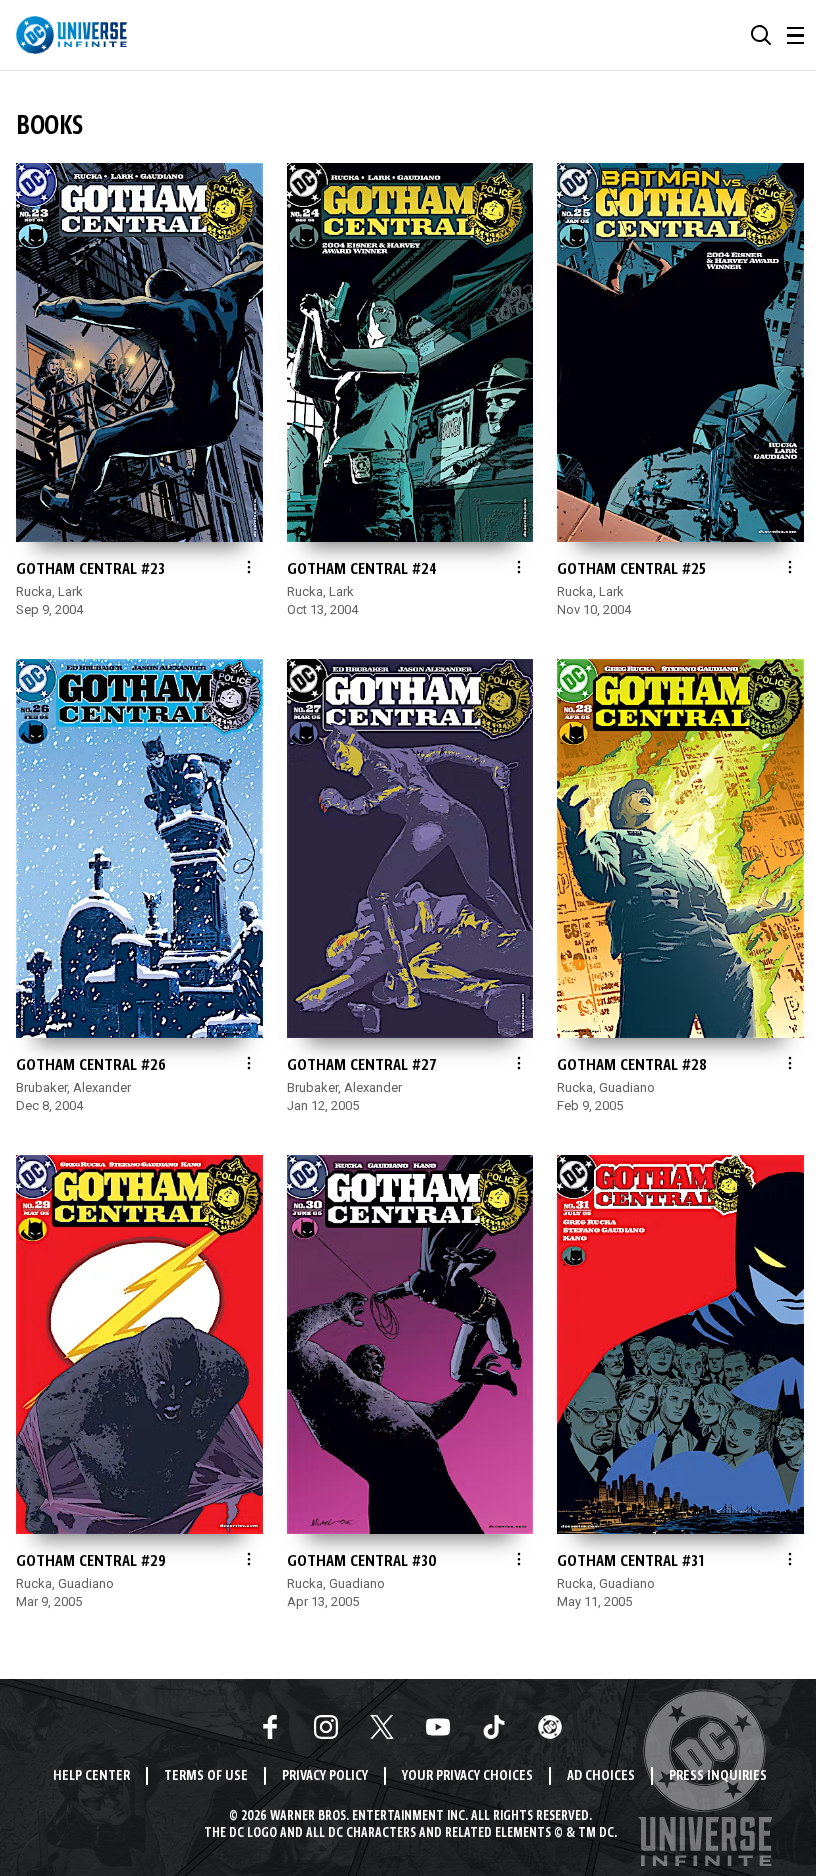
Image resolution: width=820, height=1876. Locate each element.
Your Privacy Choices (467, 1776)
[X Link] (382, 1727)
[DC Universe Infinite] (71, 35)
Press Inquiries (718, 1776)
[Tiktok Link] (494, 1727)
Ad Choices (601, 1776)
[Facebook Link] (270, 1727)
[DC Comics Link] (550, 1727)
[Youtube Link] (438, 1727)
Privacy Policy (325, 1776)
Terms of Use (206, 1776)
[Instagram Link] (326, 1727)
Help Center (91, 1776)
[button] (761, 35)
